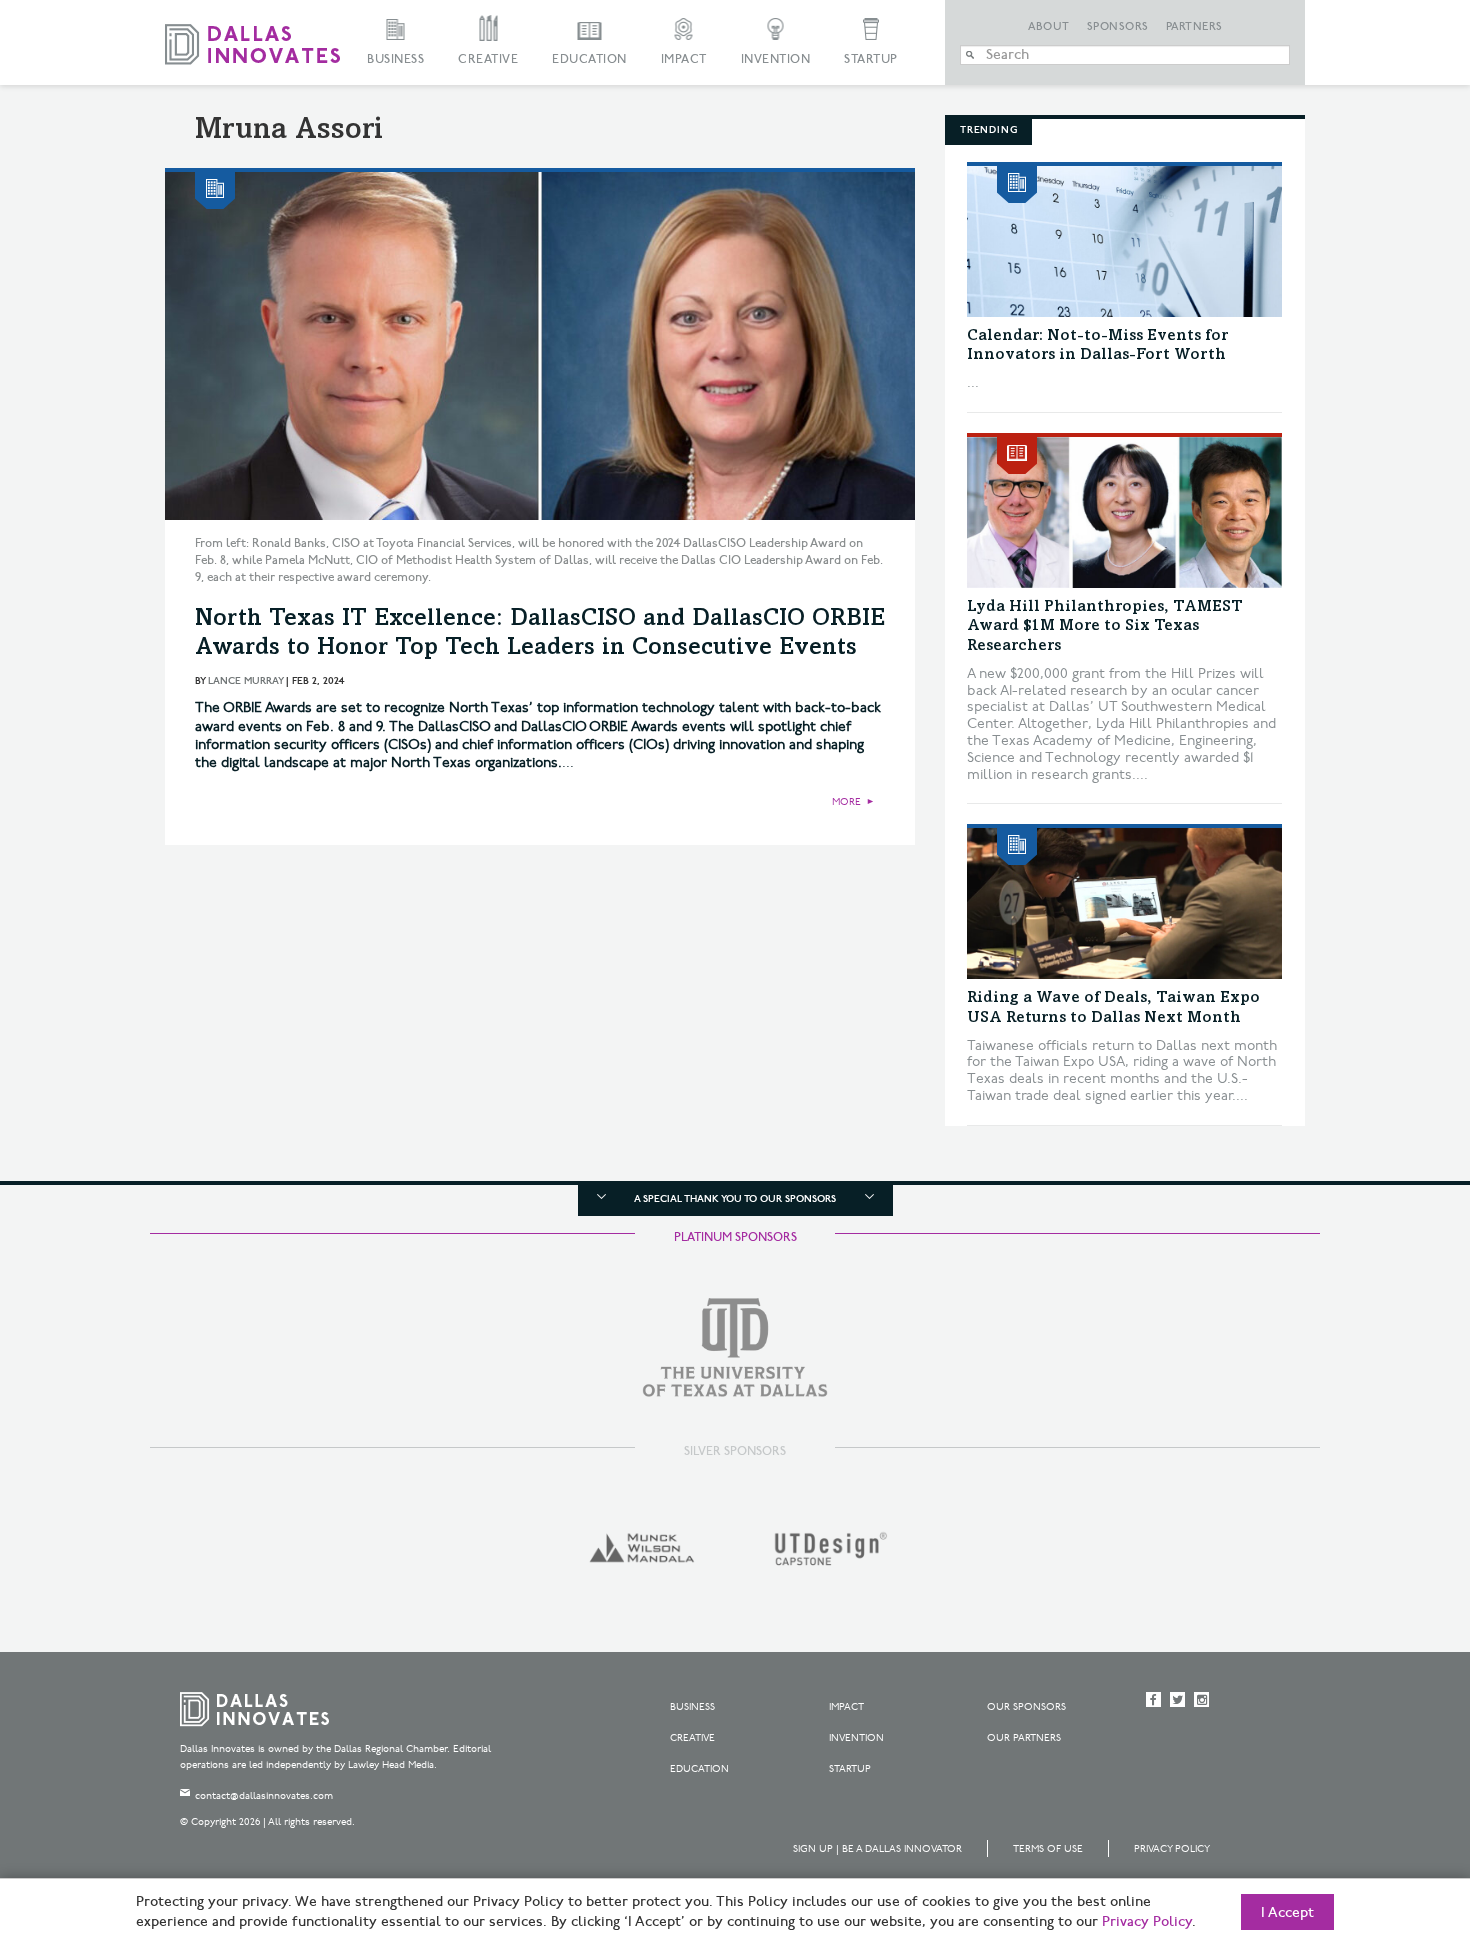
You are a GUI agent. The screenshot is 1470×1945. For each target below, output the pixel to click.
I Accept (1287, 1913)
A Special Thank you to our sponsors (735, 1199)
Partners (1194, 27)
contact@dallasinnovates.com (264, 1796)
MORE (846, 802)
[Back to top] (1391, 1818)
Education (589, 59)
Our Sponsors (1026, 1707)
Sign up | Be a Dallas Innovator (877, 1849)
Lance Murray (245, 681)
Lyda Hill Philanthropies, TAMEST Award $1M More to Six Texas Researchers (1105, 626)
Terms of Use (1048, 1849)
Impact (684, 59)
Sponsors (1118, 27)
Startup (871, 59)
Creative (488, 59)
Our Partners (1024, 1738)
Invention (776, 59)
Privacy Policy (1172, 1849)
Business (395, 59)
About (1049, 27)
